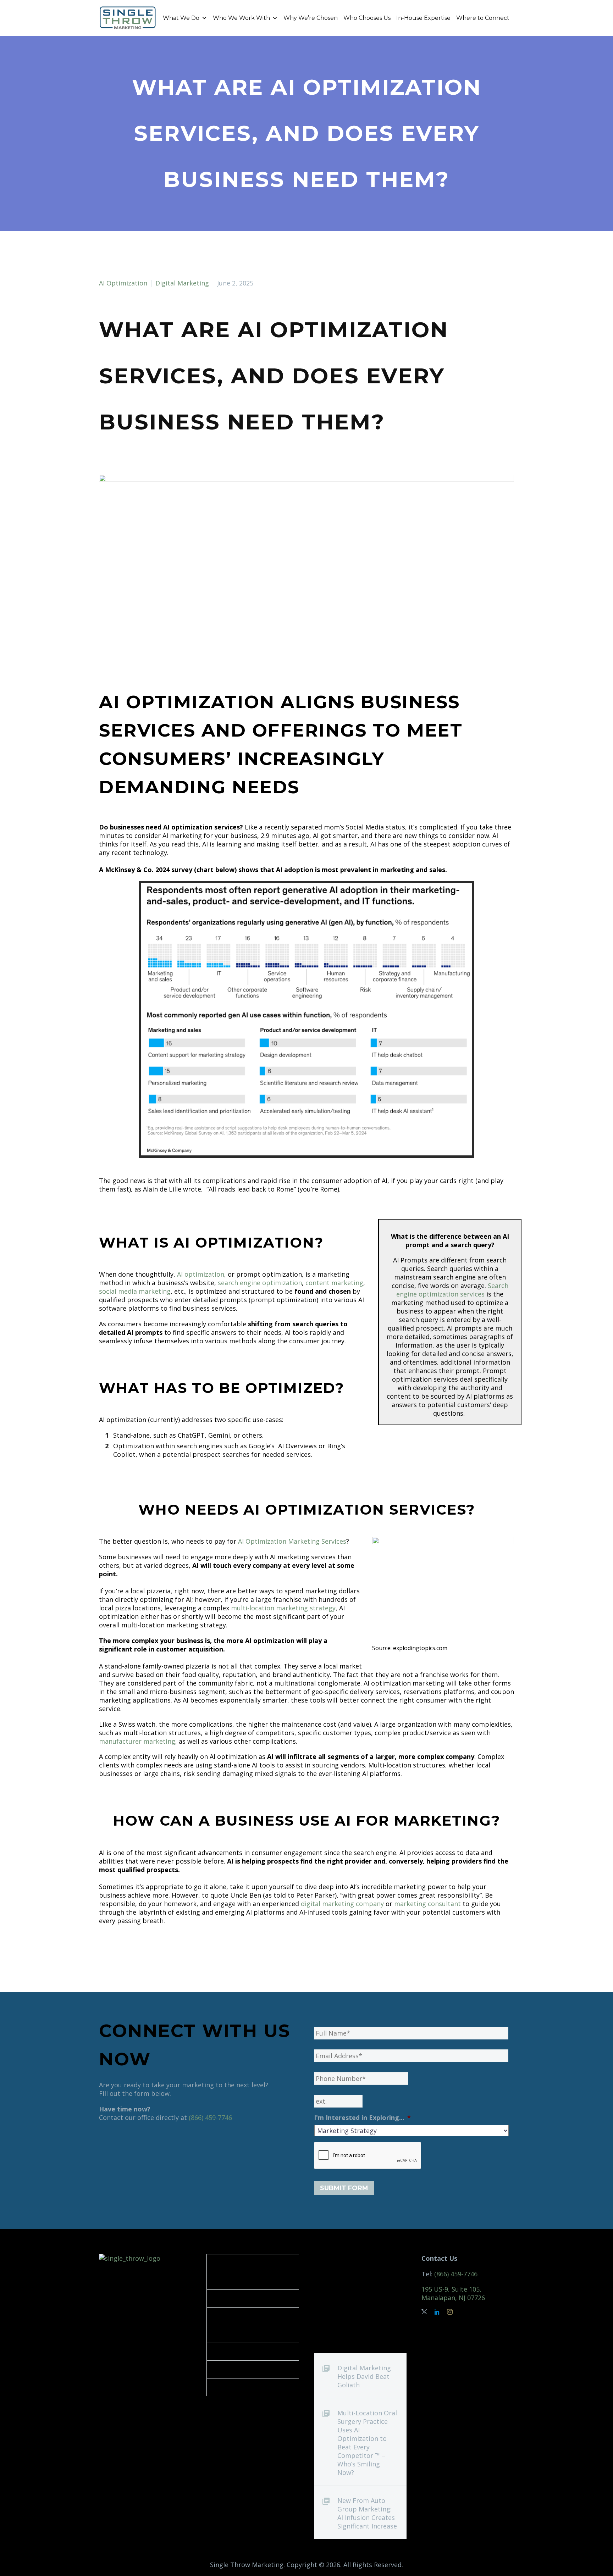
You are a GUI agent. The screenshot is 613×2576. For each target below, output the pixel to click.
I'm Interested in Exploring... (362, 2118)
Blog (222, 2387)
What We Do (181, 18)
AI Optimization (123, 283)
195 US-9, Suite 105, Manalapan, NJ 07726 (453, 2293)
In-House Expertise (423, 18)
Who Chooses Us (367, 18)
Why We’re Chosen (311, 18)
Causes (226, 2369)
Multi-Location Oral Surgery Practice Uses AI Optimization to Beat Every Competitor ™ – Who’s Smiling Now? (367, 2443)
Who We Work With (241, 18)
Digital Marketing (182, 283)
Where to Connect (483, 18)
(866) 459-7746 (210, 2117)
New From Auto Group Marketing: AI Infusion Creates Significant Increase (367, 2513)
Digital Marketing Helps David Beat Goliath (364, 2376)
